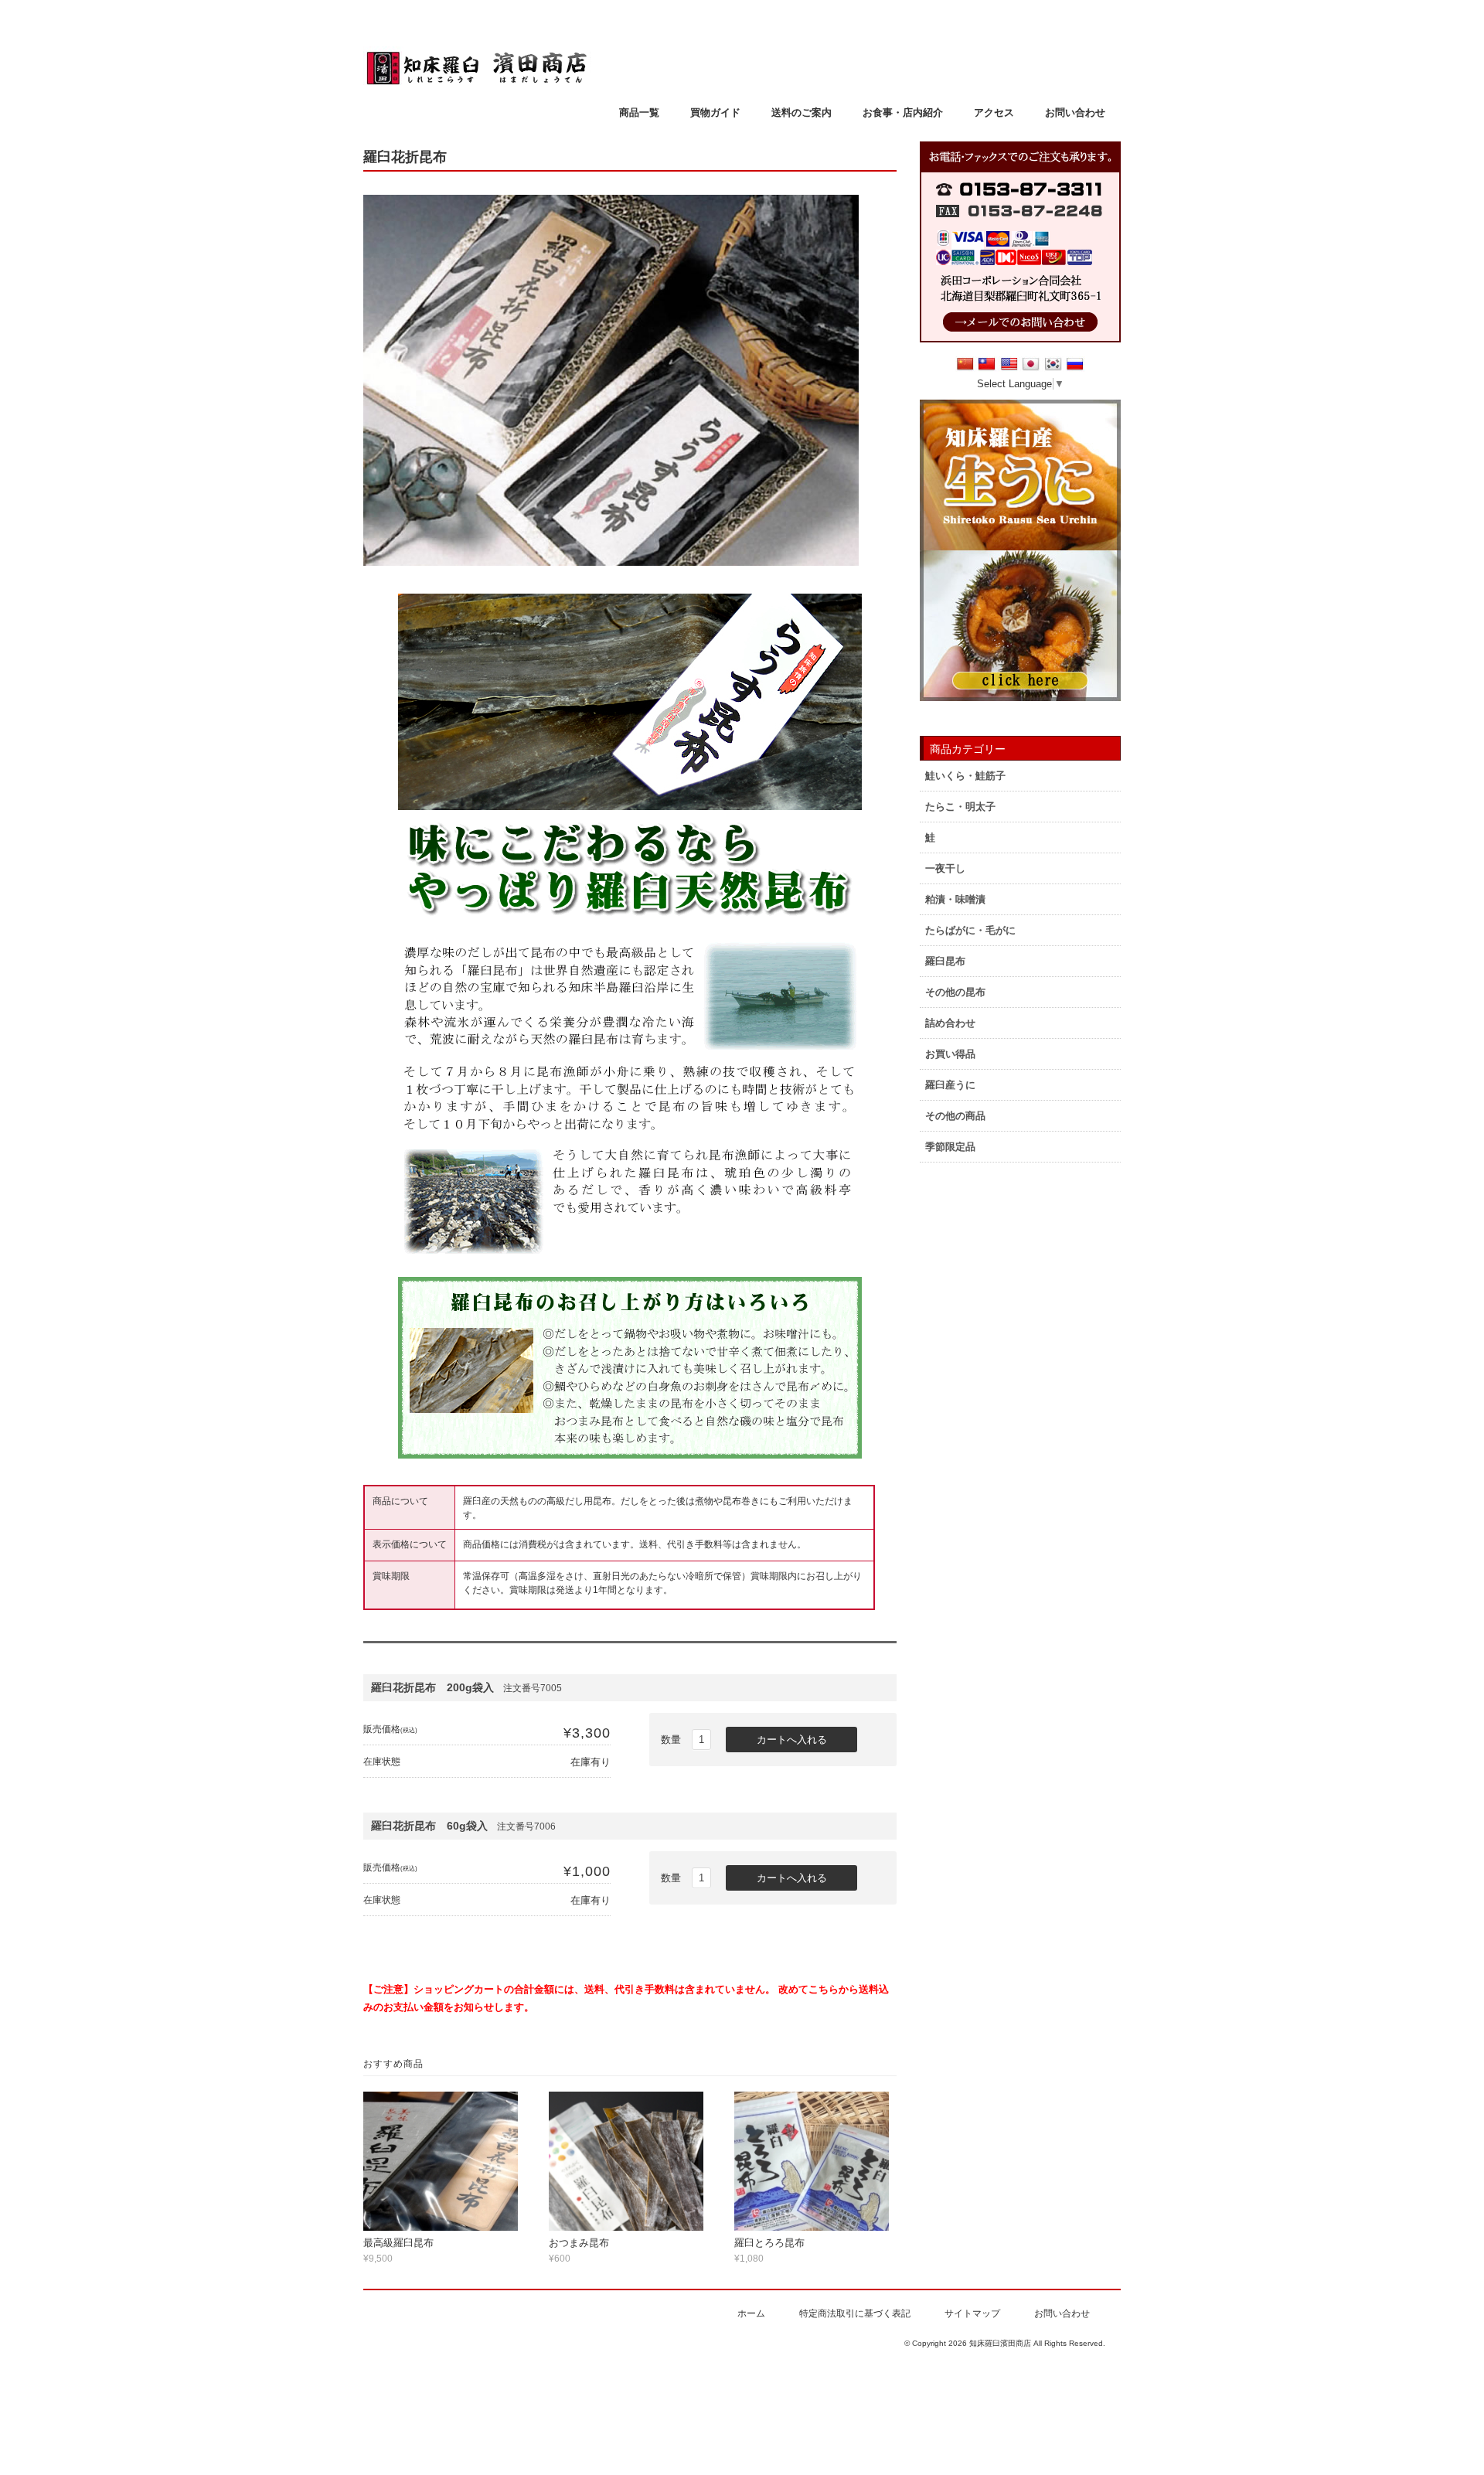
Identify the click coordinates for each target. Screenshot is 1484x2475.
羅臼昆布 (945, 961)
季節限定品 (950, 1147)
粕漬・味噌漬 (955, 899)
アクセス (994, 112)
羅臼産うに (950, 1085)
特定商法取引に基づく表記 (855, 2313)
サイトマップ (972, 2313)
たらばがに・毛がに (970, 930)
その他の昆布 (955, 992)
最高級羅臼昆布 (398, 2243)
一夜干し (945, 868)
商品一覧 (639, 112)
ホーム (751, 2313)
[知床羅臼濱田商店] (477, 82)
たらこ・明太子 (960, 807)
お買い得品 (950, 1054)
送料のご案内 (802, 112)
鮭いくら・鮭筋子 (965, 776)
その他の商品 (955, 1116)
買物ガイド (715, 112)
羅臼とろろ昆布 (769, 2243)
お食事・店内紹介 (903, 112)
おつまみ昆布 (579, 2243)
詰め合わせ (950, 1023)
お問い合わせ (1075, 112)
